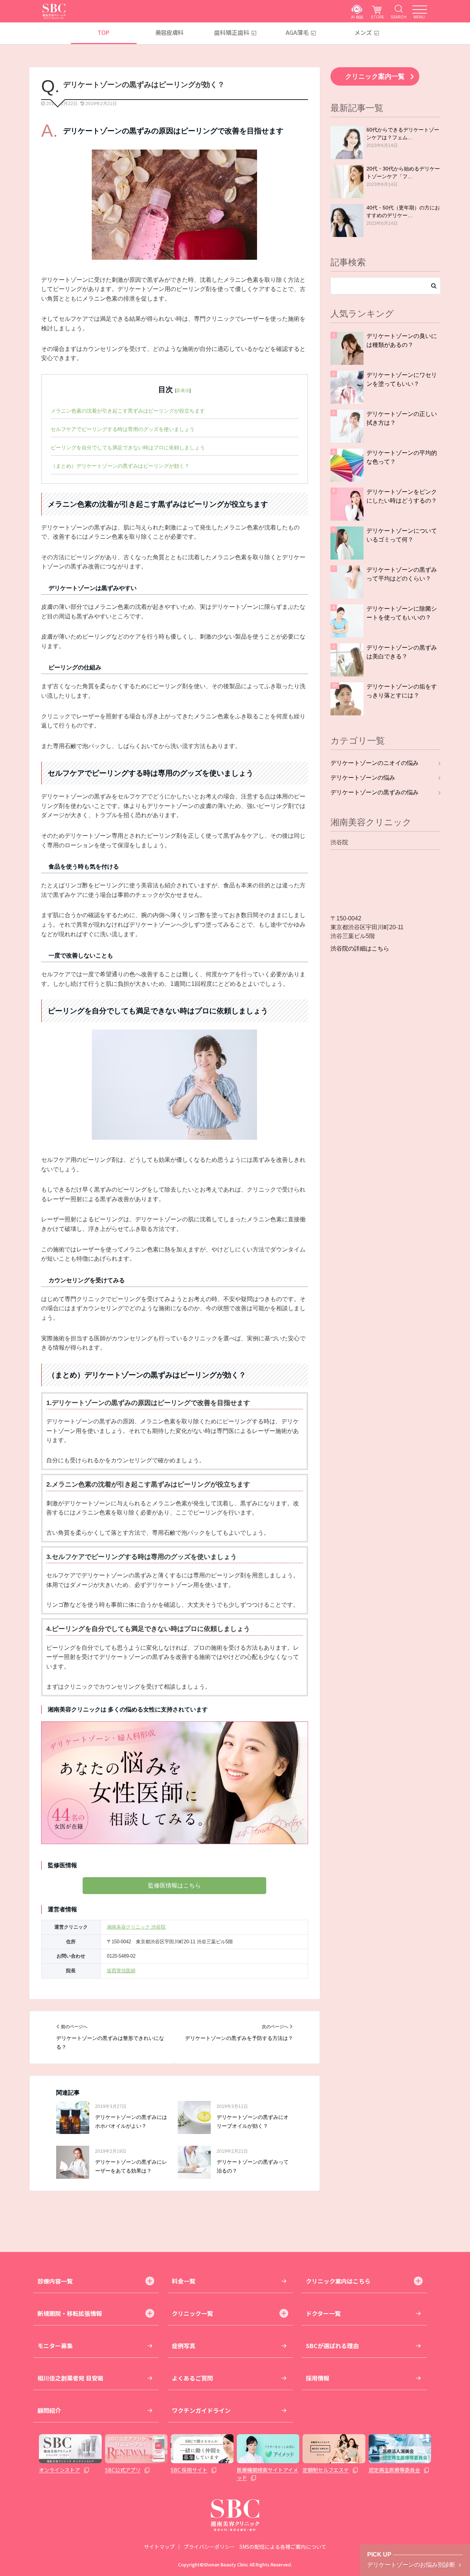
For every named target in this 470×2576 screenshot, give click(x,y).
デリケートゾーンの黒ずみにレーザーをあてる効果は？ (131, 2167)
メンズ (363, 32)
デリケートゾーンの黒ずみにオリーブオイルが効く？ (253, 2122)
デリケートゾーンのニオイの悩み (375, 763)
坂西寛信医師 (121, 1971)
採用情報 (318, 2378)
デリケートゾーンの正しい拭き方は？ (402, 418)
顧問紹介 (49, 2410)
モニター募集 (55, 2346)
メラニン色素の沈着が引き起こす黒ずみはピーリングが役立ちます (128, 411)
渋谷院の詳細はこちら (360, 949)
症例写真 (184, 2346)
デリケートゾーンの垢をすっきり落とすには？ (402, 691)
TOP (103, 32)
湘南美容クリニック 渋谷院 (136, 1927)
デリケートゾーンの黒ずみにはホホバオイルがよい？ (131, 2122)
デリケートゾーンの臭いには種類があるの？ (402, 340)
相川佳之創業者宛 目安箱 (70, 2378)
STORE (377, 17)
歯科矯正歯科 (232, 32)
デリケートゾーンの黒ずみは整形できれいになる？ (110, 2043)
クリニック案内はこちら (338, 2281)
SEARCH (399, 17)
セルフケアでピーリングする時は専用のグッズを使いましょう (123, 429)
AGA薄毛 (297, 32)
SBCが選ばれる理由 (332, 2346)
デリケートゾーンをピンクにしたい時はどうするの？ (402, 496)
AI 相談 (357, 17)
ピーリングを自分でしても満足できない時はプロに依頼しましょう (128, 448)
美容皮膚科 (169, 32)
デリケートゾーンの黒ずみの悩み (375, 792)
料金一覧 (184, 2281)
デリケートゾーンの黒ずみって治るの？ (253, 2167)
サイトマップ (159, 2547)
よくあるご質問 (192, 2378)
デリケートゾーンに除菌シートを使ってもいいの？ (402, 613)
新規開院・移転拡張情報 (70, 2313)
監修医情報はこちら (174, 1885)
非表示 (183, 391)
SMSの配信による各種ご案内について (283, 2547)
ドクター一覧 (323, 2313)
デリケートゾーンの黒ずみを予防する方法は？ (239, 2038)
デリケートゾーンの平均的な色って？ (402, 457)
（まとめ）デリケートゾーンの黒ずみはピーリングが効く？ (120, 466)
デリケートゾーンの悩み (363, 778)
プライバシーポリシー (209, 2547)
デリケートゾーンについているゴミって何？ (402, 535)
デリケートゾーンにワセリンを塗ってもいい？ (402, 379)
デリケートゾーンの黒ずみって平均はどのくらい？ (402, 574)
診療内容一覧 (55, 2281)
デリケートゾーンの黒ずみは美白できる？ (402, 652)
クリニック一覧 (192, 2313)
